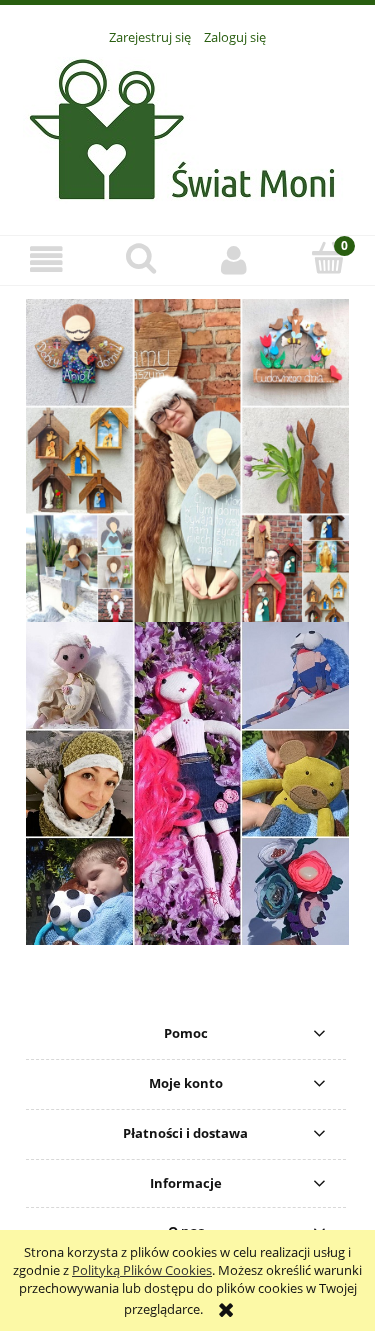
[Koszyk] (328, 258)
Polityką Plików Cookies (142, 1270)
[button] (47, 259)
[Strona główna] (187, 129)
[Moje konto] (235, 259)
